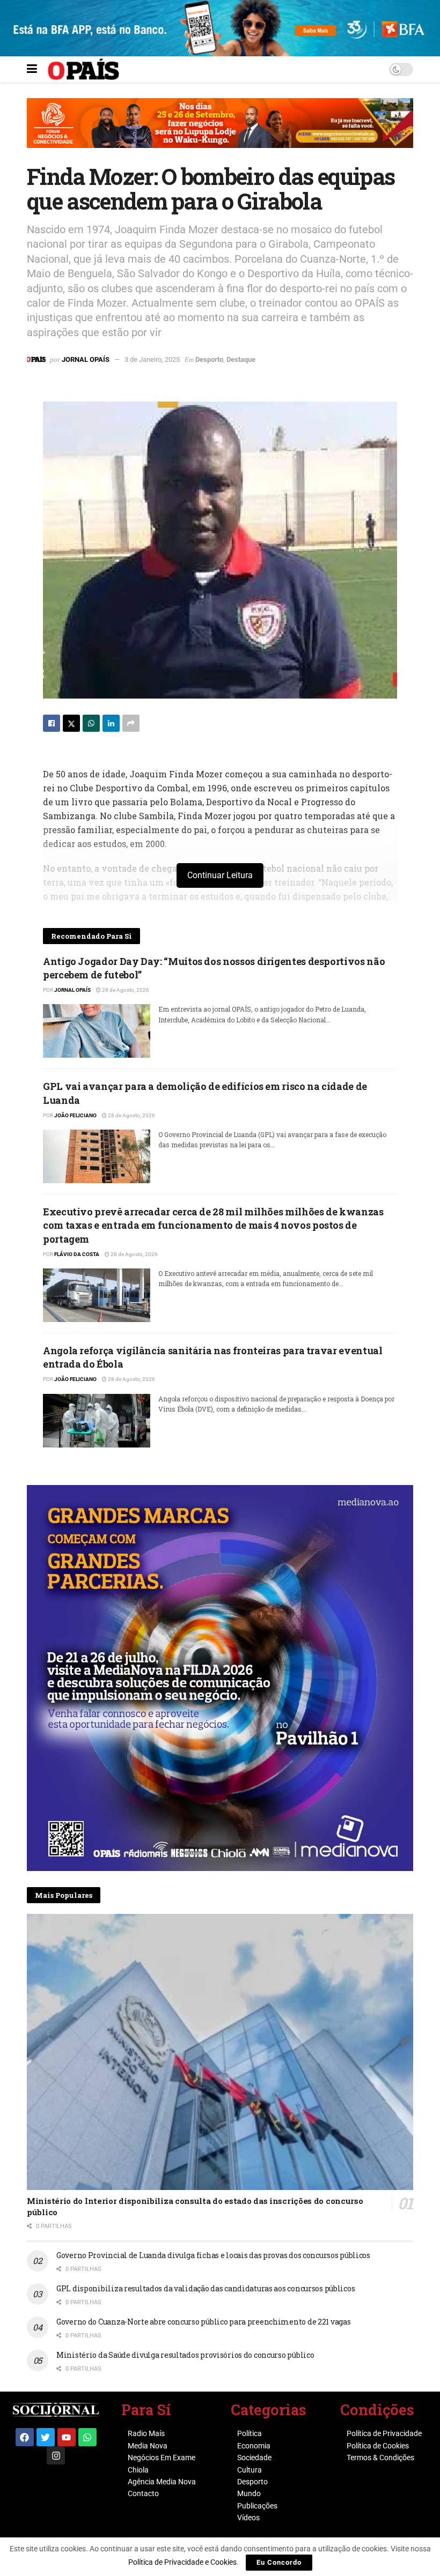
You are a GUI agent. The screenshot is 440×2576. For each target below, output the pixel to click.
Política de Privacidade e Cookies (182, 2562)
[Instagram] (56, 2455)
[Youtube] (67, 2437)
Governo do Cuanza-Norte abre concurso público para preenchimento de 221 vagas (203, 2322)
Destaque (241, 359)
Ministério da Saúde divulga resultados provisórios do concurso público (185, 2355)
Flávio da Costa (77, 1254)
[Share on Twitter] (71, 723)
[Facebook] (25, 2437)
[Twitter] (46, 2437)
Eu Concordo (279, 2562)
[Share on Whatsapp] (91, 723)
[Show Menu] (32, 69)
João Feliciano (75, 1115)
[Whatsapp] (87, 2437)
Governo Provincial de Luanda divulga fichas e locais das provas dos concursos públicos (213, 2255)
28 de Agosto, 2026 (125, 990)
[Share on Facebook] (52, 723)
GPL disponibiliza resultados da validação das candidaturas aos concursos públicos (206, 2288)
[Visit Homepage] (83, 69)
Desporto (209, 359)
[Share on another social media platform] (131, 723)
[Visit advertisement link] (220, 131)
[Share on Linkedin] (111, 723)
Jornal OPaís (86, 359)
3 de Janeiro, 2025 (152, 359)
